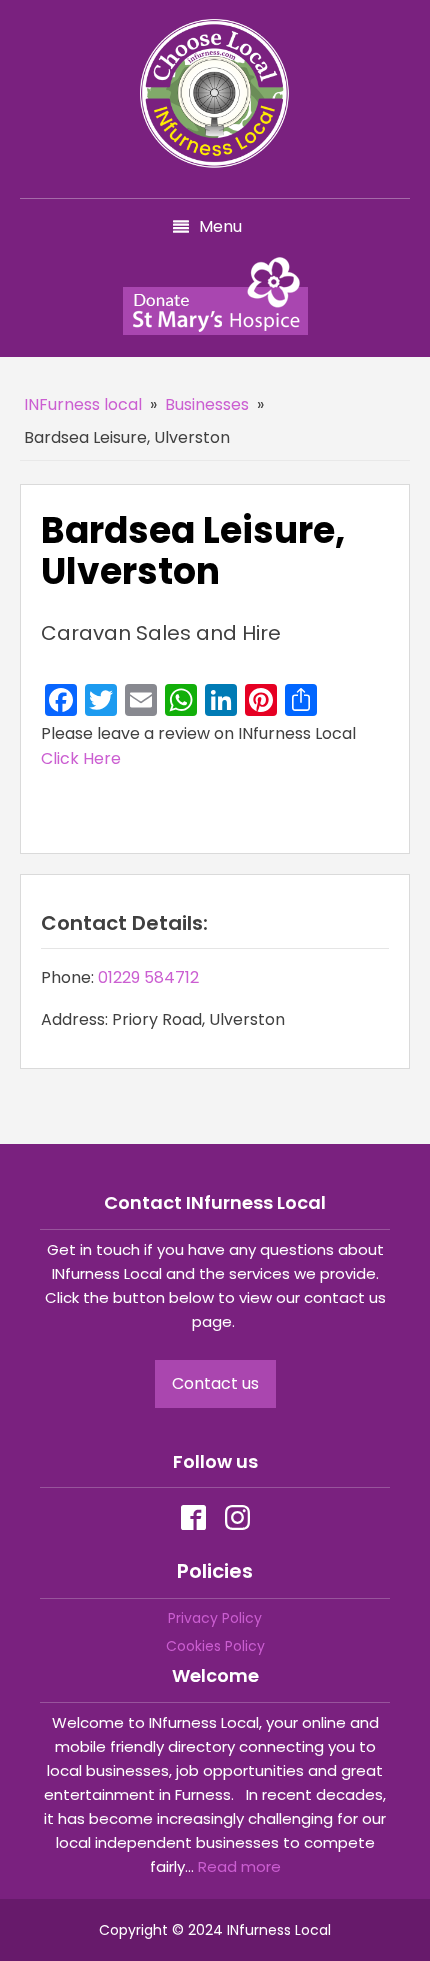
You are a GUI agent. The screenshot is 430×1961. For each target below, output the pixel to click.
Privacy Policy (215, 1618)
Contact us (215, 1383)
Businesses (207, 404)
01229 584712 (148, 977)
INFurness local (83, 404)
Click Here (81, 758)
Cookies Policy (215, 1646)
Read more (239, 1866)
